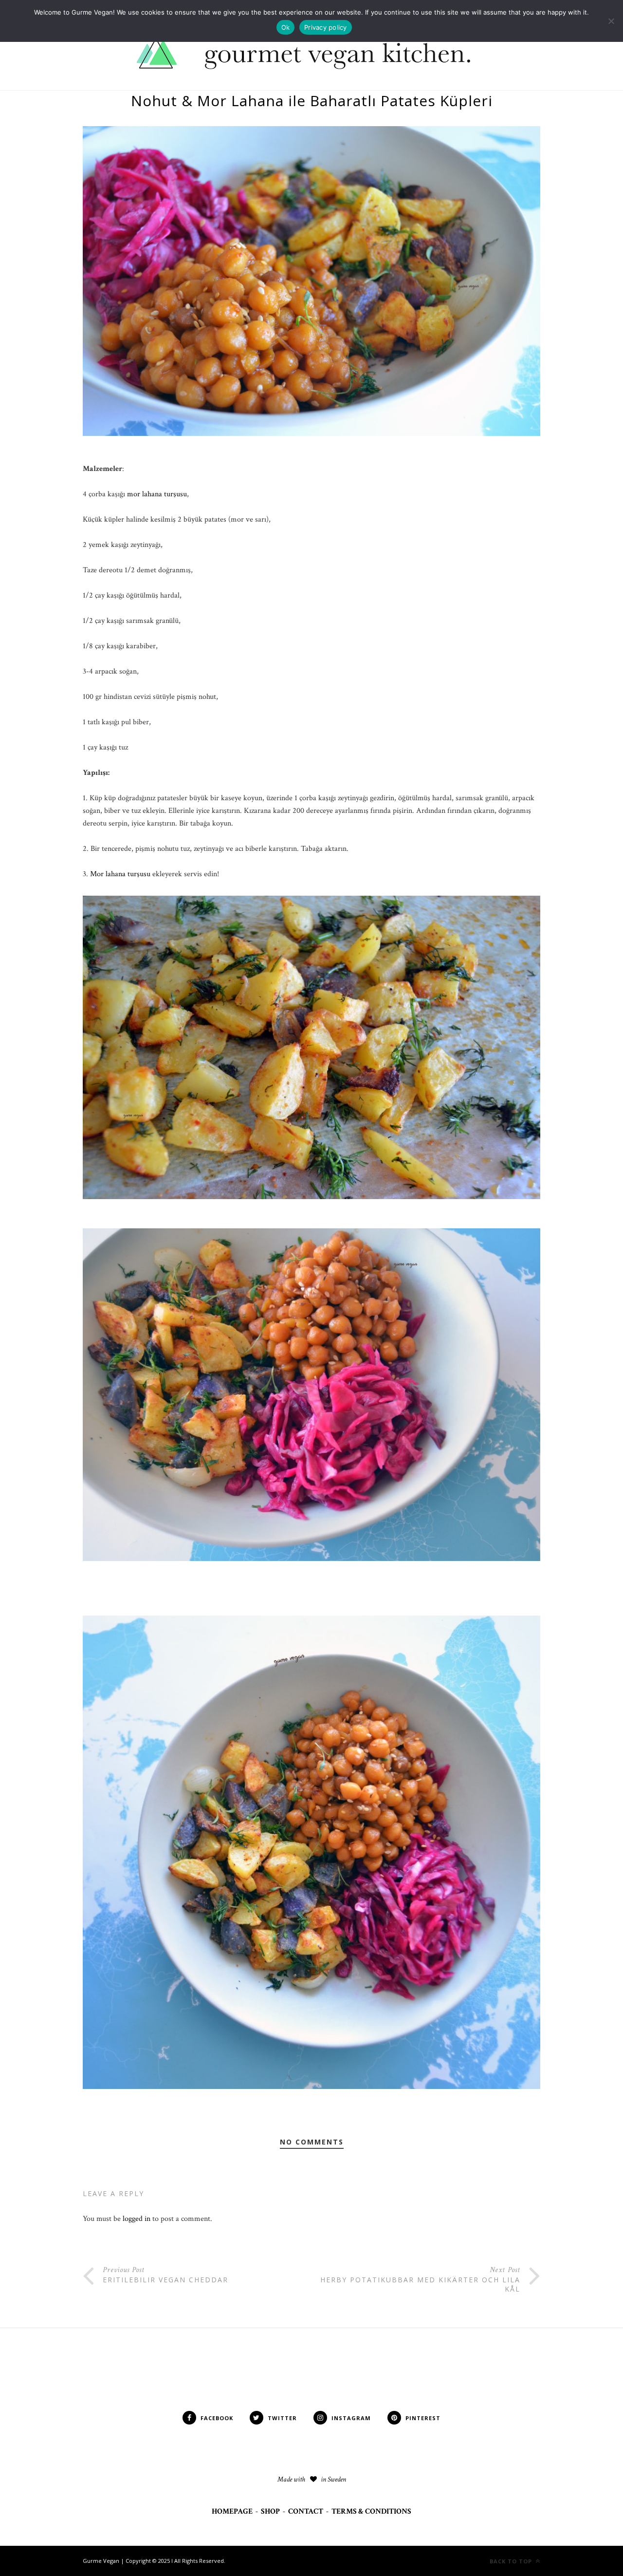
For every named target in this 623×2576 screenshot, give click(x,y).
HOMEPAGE (232, 2511)
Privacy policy (326, 27)
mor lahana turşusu (157, 494)
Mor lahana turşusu (119, 874)
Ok (286, 27)
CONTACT (306, 2511)
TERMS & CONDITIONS (371, 2511)
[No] (611, 21)
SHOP (270, 2511)
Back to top (512, 2561)
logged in (137, 2219)
